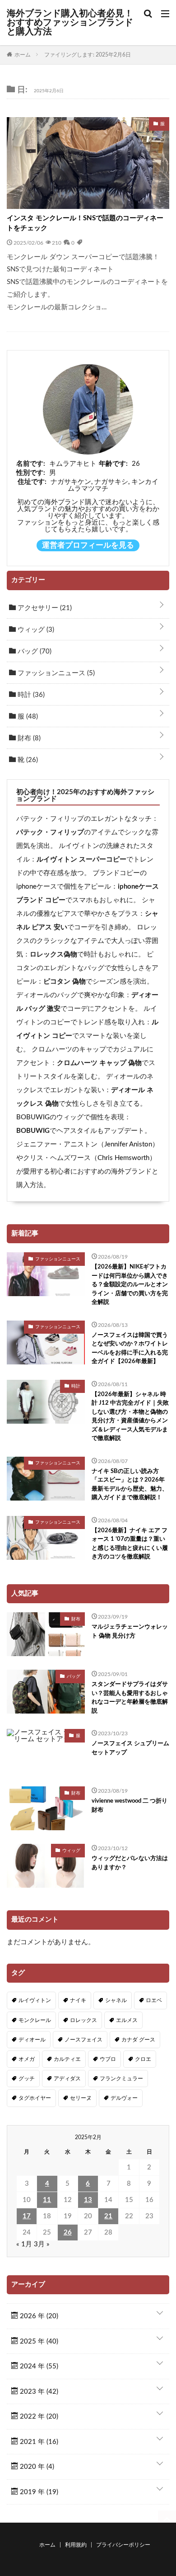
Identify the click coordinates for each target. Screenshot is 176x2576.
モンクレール (35, 2020)
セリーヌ (81, 2098)
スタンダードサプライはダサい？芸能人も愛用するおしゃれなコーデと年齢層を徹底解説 (130, 1698)
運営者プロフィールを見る (88, 545)
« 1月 (24, 2244)
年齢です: (113, 464)
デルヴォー (124, 2098)
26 (68, 2233)
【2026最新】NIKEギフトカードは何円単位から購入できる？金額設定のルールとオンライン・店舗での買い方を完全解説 (130, 1285)
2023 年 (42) (38, 2392)
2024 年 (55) (38, 2366)
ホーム (47, 2545)
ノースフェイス (83, 2040)
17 (27, 2216)
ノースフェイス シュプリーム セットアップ (130, 1748)
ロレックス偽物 (53, 954)
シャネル (116, 2000)
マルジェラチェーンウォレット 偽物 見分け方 (130, 1631)
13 (88, 2200)
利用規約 (76, 2545)
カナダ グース (138, 2040)
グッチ (27, 2079)
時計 (30, 695)
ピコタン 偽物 (65, 982)
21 (108, 2216)
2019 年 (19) (38, 2492)
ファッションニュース (55, 673)
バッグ (34, 651)
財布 (28, 738)
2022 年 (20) (38, 2417)
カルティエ (67, 2059)
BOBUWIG (33, 1131)
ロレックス (83, 2020)
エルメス (127, 2020)
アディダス (67, 2079)
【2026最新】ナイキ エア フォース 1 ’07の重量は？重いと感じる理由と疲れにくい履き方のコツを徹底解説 (130, 1544)
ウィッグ (35, 630)
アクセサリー (44, 608)
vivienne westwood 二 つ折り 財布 (130, 1806)
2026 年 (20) (38, 2316)
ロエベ (154, 2000)
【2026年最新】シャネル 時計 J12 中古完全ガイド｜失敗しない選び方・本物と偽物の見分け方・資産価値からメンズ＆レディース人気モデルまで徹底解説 (130, 1417)
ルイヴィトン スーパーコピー (81, 859)
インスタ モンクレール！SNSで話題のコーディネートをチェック (85, 223)
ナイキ (78, 2000)
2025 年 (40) (38, 2342)
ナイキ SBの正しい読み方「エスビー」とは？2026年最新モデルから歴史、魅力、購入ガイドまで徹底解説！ (130, 1485)
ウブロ (108, 2059)
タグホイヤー (35, 2098)
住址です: (32, 482)
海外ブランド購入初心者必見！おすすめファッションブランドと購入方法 (70, 23)
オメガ (27, 2059)
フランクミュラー (121, 2079)
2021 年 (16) (38, 2442)
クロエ (143, 2059)
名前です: (31, 464)
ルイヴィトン (35, 2000)
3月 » (42, 2244)
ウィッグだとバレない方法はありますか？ (130, 1863)
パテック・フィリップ (50, 832)
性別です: (31, 473)
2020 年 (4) (36, 2467)
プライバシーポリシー (123, 2545)
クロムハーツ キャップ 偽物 (99, 1063)
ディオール (32, 2040)
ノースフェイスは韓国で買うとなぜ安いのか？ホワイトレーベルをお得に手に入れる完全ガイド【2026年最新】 (130, 1349)
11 (47, 2200)
